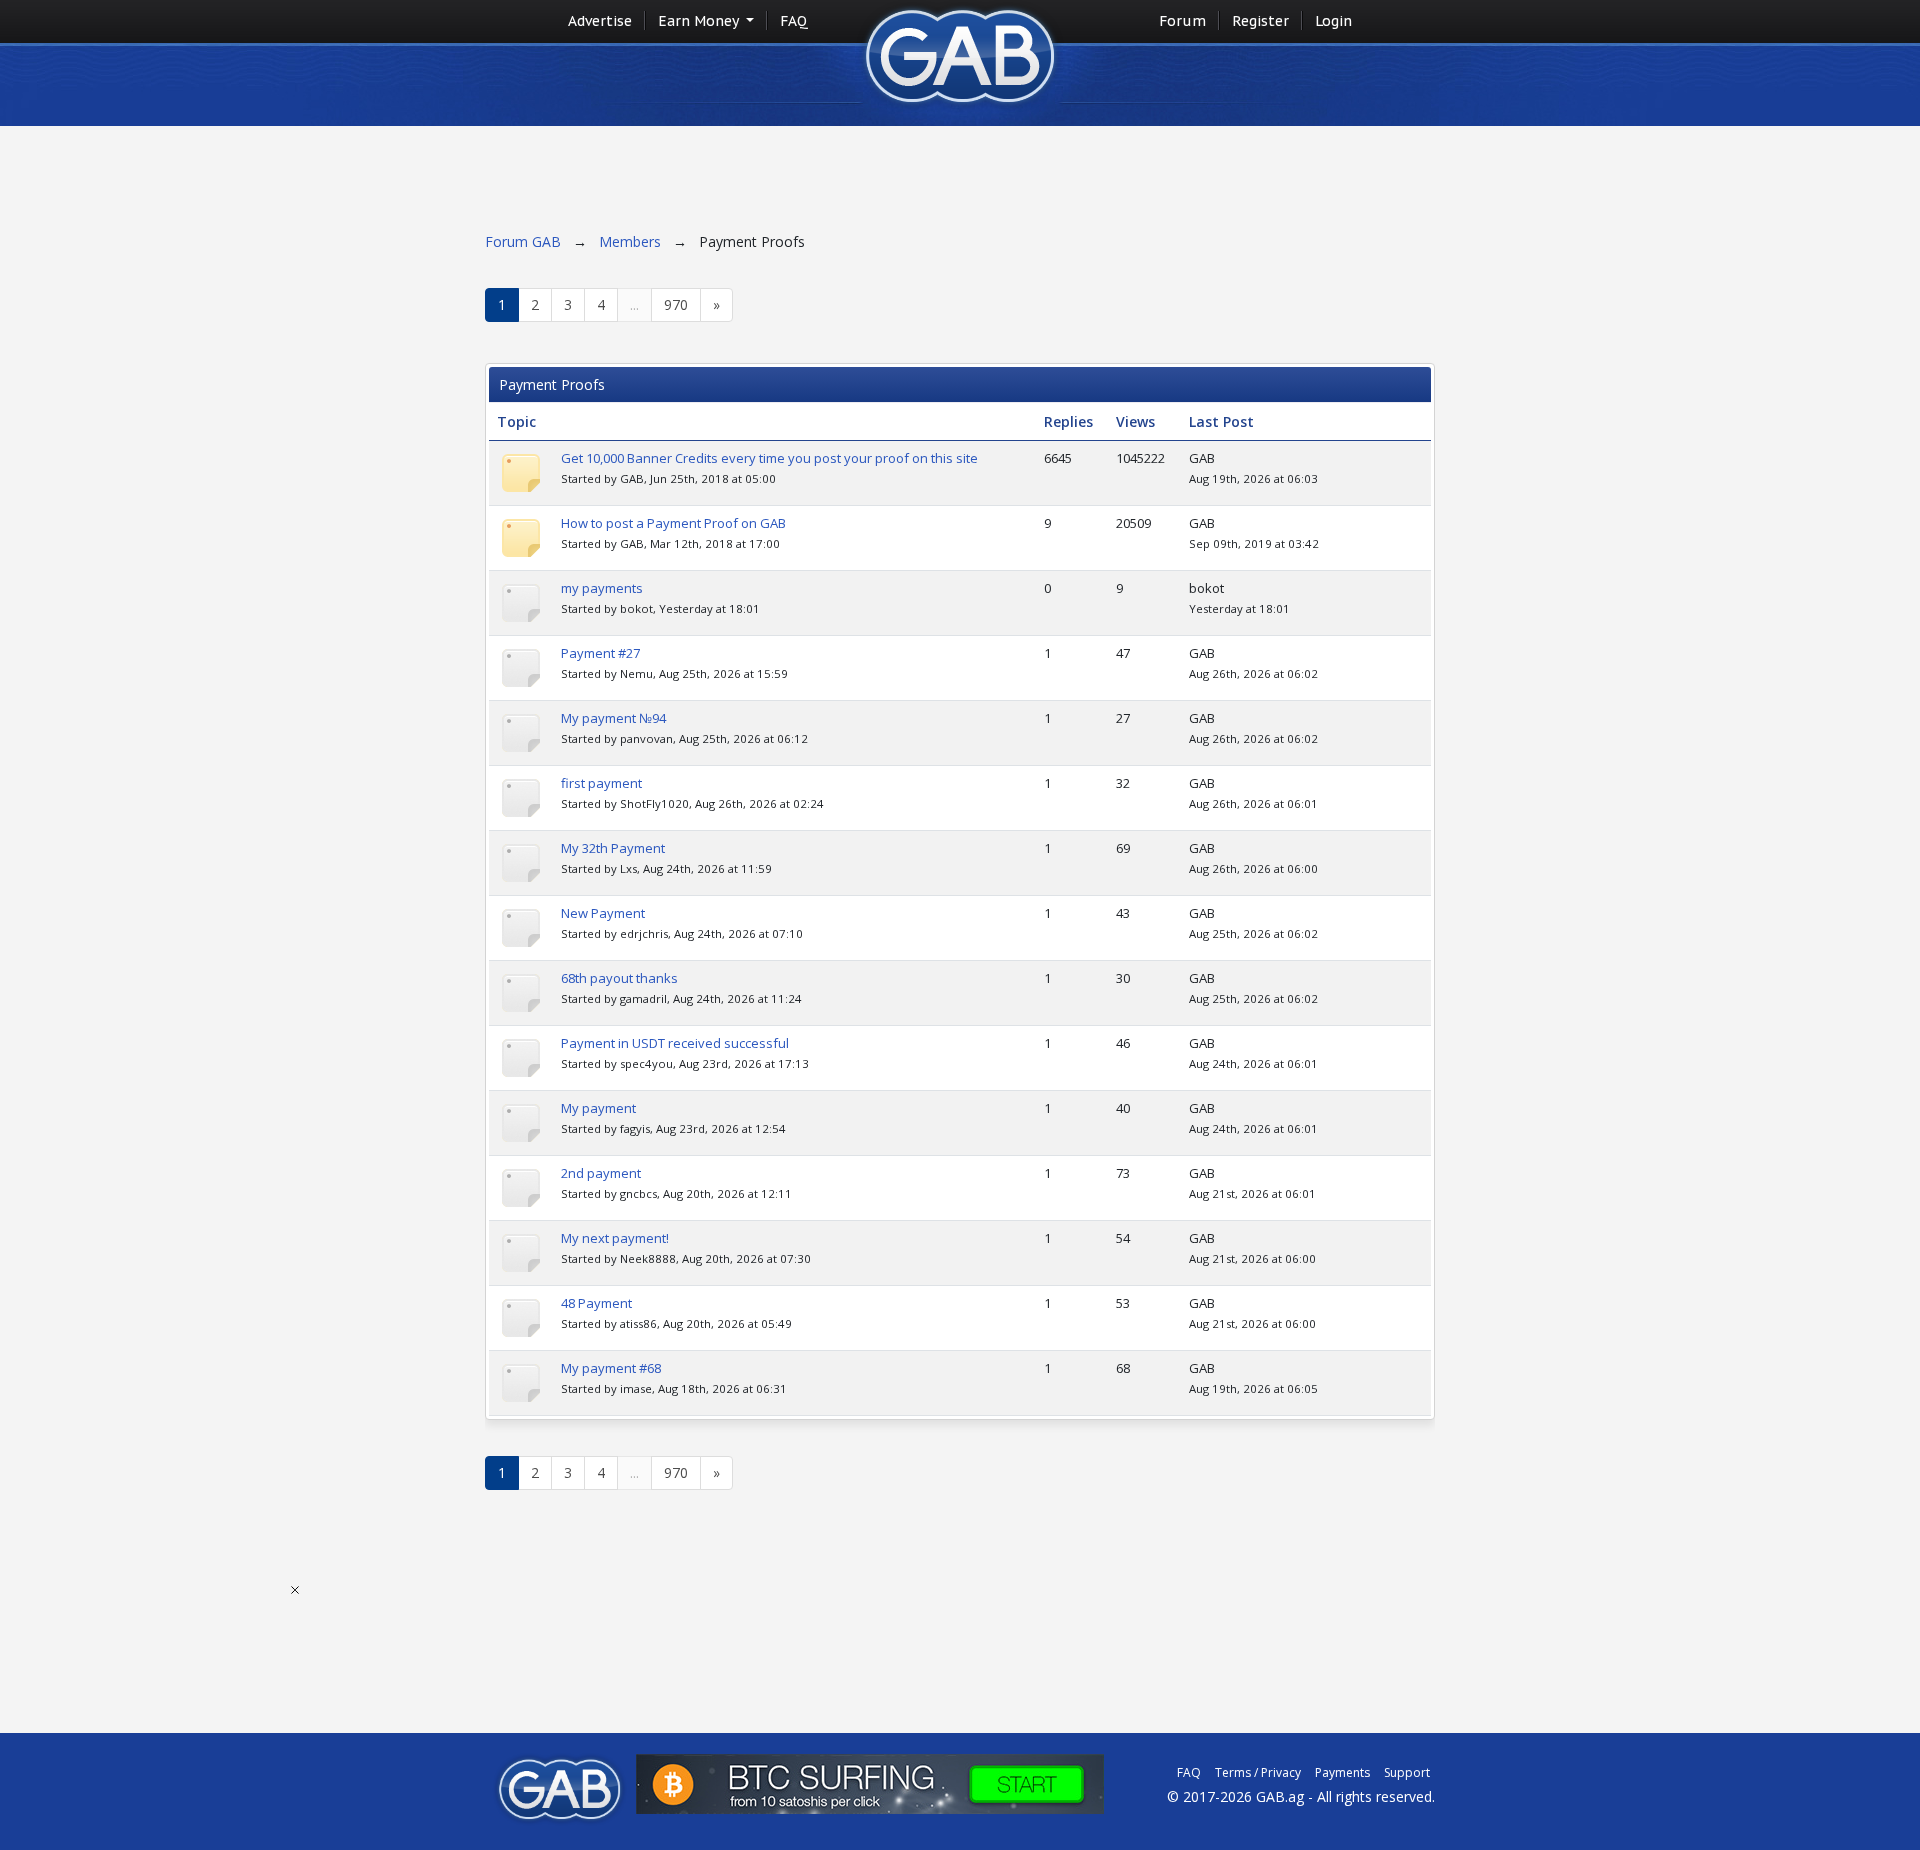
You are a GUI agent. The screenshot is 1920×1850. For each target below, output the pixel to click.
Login (1333, 21)
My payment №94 (613, 718)
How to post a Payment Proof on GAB (673, 523)
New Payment (603, 913)
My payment (598, 1108)
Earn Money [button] (700, 21)
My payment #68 (611, 1368)
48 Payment (596, 1303)
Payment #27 (600, 653)
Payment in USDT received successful (675, 1043)
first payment (601, 783)
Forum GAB (523, 241)
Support (1407, 1772)
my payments (602, 588)
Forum (1182, 21)
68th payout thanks (619, 978)
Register (1260, 21)
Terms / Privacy (1258, 1772)
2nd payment (601, 1173)
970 (676, 304)
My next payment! (615, 1238)
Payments (1342, 1772)
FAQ (794, 21)
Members (630, 241)
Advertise (600, 21)
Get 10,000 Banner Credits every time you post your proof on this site (769, 458)
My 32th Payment (613, 848)
